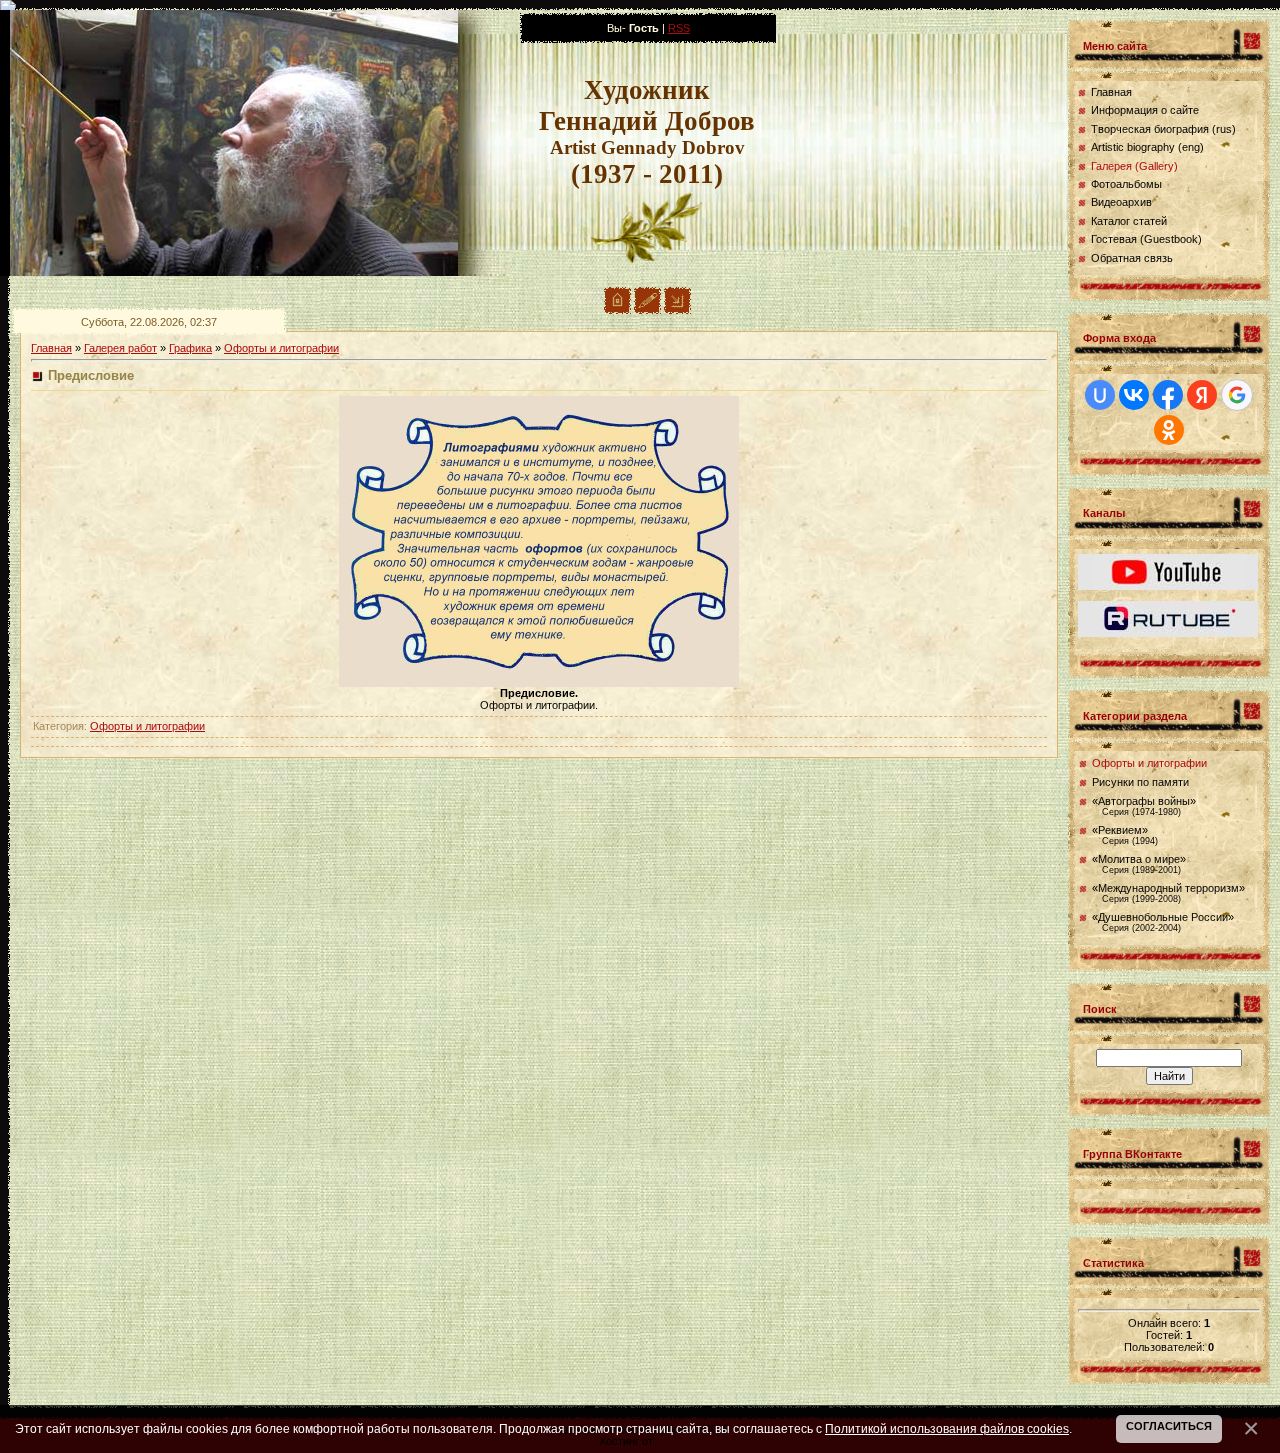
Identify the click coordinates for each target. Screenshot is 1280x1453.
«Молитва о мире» (1139, 859)
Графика (190, 348)
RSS (679, 28)
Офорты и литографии (281, 348)
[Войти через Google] (1237, 395)
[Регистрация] (647, 310)
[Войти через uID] (1100, 395)
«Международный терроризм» (1168, 888)
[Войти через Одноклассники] (1169, 430)
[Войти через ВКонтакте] (1134, 395)
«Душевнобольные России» (1163, 917)
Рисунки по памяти (1140, 782)
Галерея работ (120, 348)
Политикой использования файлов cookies (947, 1428)
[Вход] (677, 310)
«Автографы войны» (1144, 801)
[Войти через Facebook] (1168, 395)
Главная (51, 348)
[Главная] (617, 310)
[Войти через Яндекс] (1202, 395)
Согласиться (1169, 1426)
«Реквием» (1120, 830)
